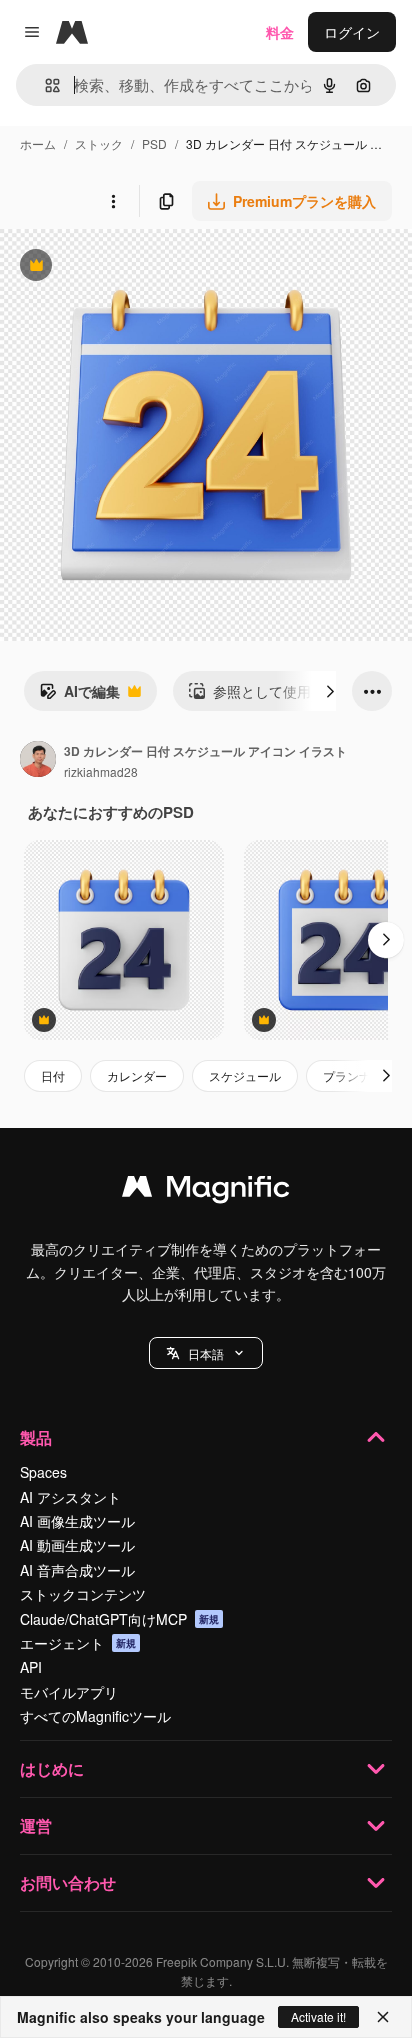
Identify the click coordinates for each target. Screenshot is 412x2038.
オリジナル (137, 267)
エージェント (78, 1643)
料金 (280, 32)
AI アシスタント (70, 1497)
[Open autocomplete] (44, 85)
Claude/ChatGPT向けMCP (119, 1619)
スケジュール (245, 1075)
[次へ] (330, 691)
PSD (154, 143)
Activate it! (318, 2016)
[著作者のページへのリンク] (38, 761)
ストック (99, 143)
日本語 (206, 1353)
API (31, 1667)
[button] (206, 1353)
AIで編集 (79, 696)
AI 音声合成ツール (77, 1570)
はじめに (52, 1768)
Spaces (43, 1472)
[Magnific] (206, 1191)
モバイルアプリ (69, 1692)
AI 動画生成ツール (77, 1545)
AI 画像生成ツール (77, 1521)
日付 (53, 1075)
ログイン (352, 32)
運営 (36, 1825)
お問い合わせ (68, 1882)
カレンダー (137, 1075)
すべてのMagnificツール (95, 1716)
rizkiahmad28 (101, 771)
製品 (36, 1437)
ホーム (38, 143)
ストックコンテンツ (83, 1594)
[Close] (383, 2017)
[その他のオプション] (113, 201)
